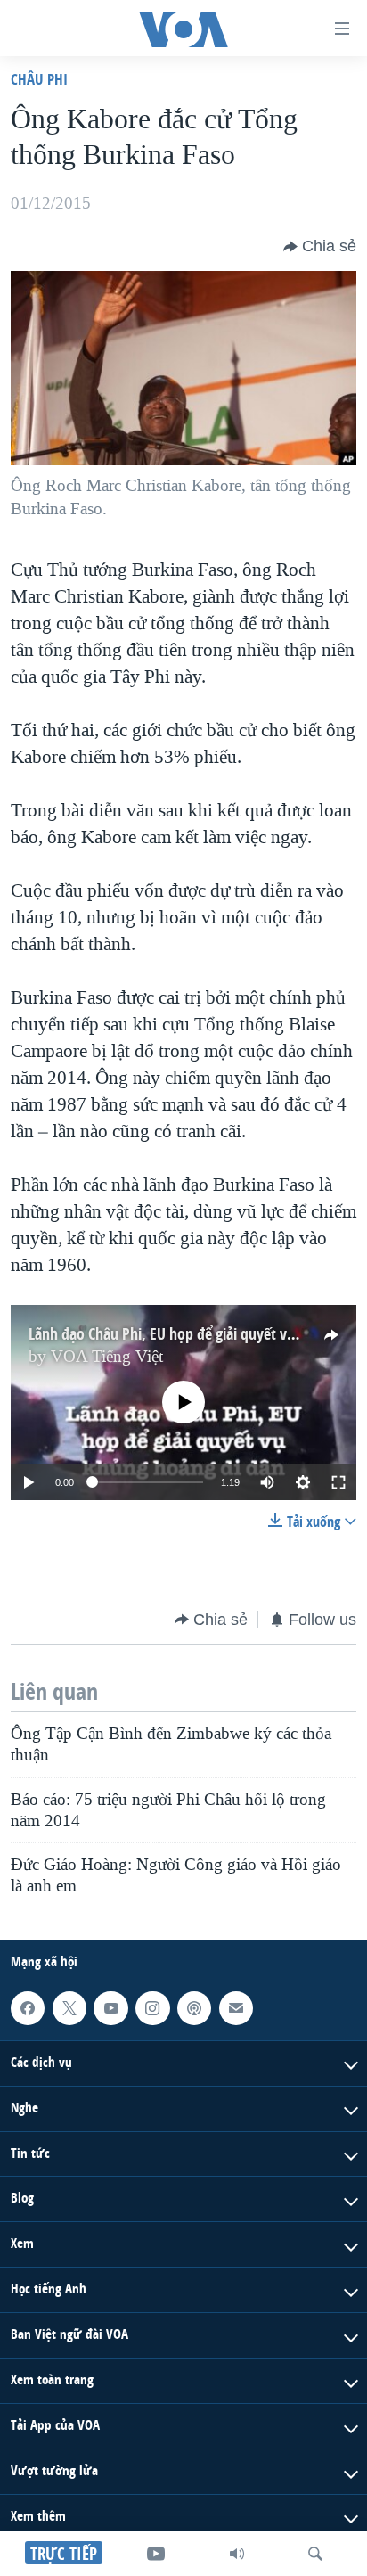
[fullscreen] (338, 1482)
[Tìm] (315, 2554)
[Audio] (237, 2554)
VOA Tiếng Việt (107, 1357)
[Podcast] (194, 2008)
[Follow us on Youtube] (110, 2008)
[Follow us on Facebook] (28, 2008)
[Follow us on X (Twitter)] (69, 2008)
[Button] (320, 247)
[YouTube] (156, 2554)
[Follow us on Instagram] (152, 2008)
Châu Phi (39, 79)
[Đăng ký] (236, 2008)
